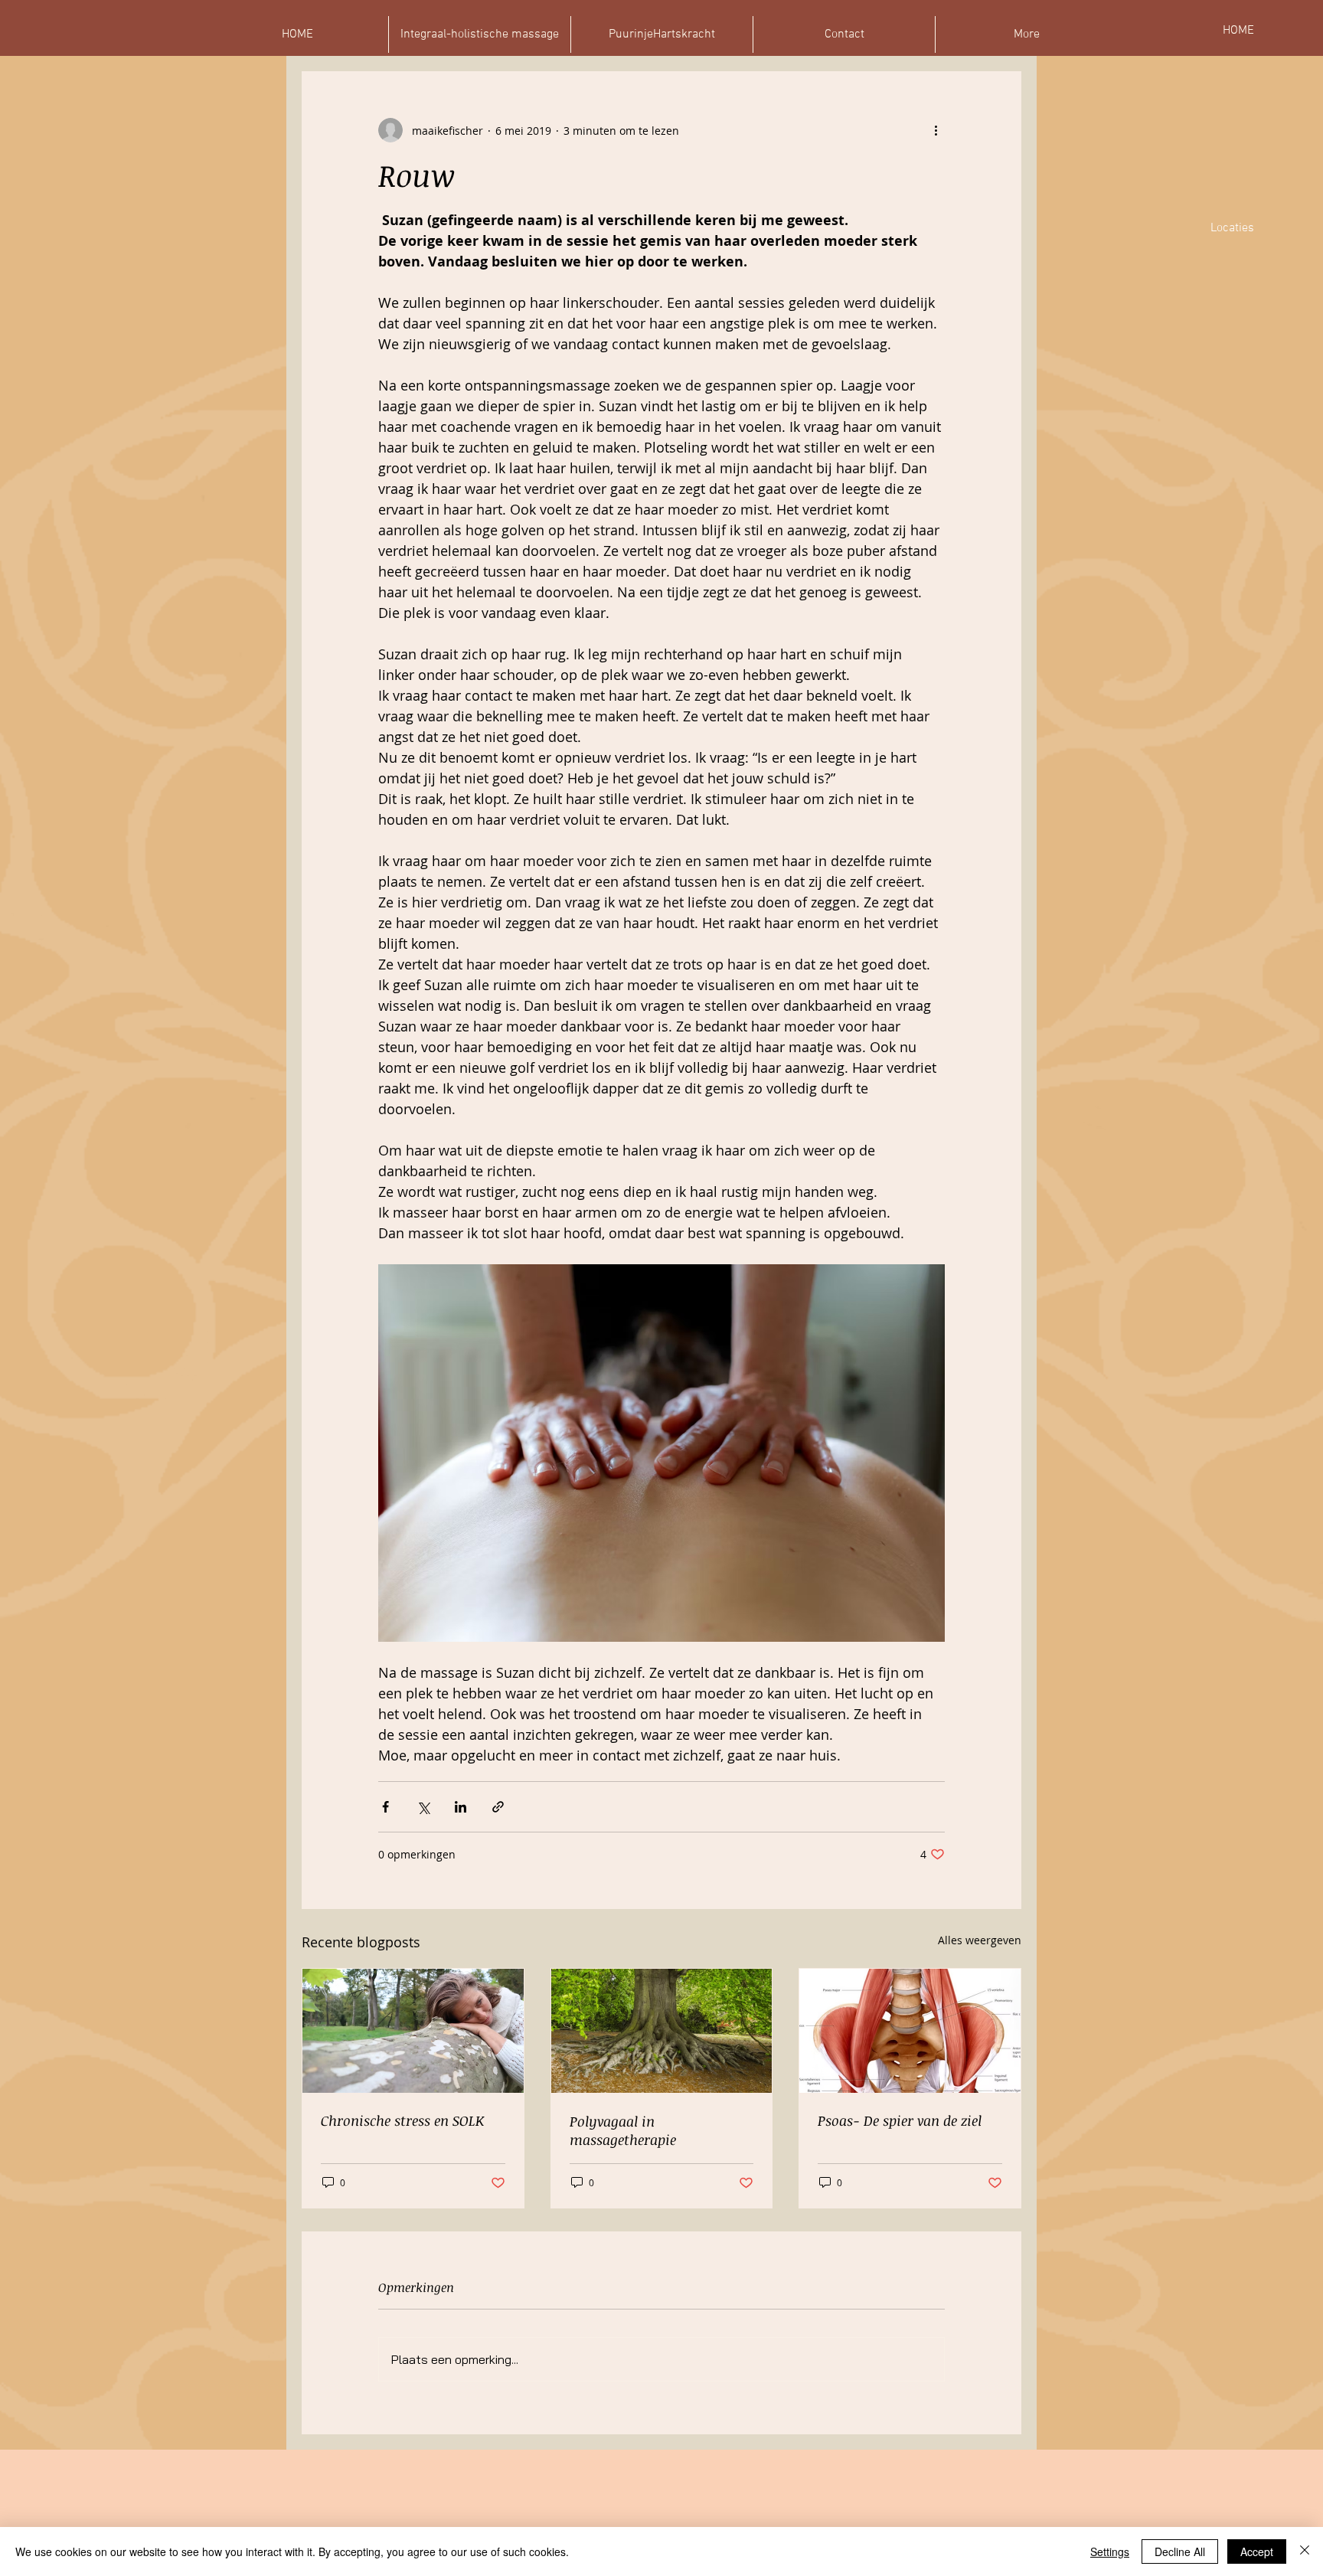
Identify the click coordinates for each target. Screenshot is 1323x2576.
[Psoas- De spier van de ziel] (910, 2031)
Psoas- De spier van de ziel (900, 2120)
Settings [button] (1110, 2551)
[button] (1026, 34)
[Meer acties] (936, 130)
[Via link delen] (498, 1807)
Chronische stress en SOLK (402, 2120)
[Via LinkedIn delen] (461, 1807)
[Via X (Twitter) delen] (423, 1807)
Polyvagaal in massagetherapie (623, 2130)
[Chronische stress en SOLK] (413, 2031)
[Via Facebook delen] (385, 1807)
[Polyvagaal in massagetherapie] (662, 2031)
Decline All (1180, 2551)
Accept (1257, 2551)
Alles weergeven (980, 1940)
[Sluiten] (1305, 2551)
